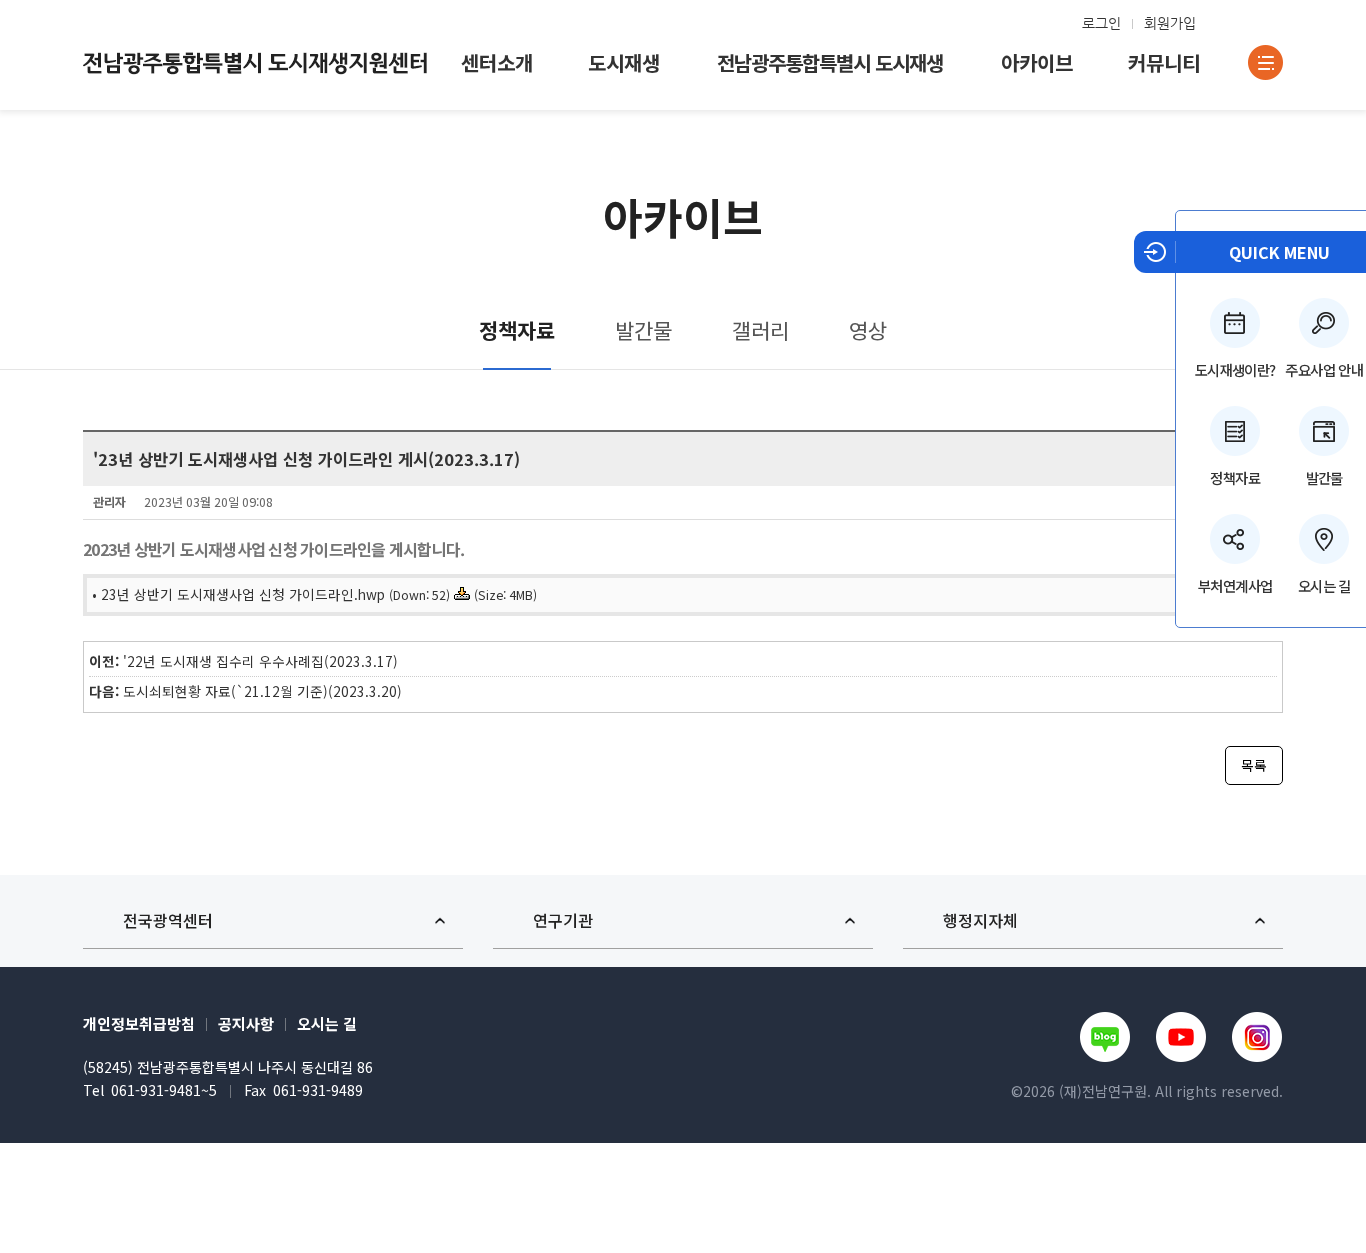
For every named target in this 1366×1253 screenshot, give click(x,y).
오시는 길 (327, 1023)
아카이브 (1037, 62)
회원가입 (1170, 23)
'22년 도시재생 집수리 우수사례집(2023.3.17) (260, 661)
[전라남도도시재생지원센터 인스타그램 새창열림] (1257, 1037)
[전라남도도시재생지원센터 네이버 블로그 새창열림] (1105, 1037)
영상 (868, 330)
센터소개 (497, 62)
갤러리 (760, 330)
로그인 (1101, 23)
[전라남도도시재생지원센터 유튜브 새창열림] (1181, 1037)
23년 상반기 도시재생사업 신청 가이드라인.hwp (243, 594)
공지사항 (246, 1023)
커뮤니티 (1164, 62)
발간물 (643, 330)
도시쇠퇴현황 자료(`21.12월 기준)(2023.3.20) (262, 691)
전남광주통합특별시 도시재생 (830, 62)
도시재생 (624, 62)
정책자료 (1235, 477)
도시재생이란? (1235, 369)
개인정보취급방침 (139, 1023)
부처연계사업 (1235, 585)
